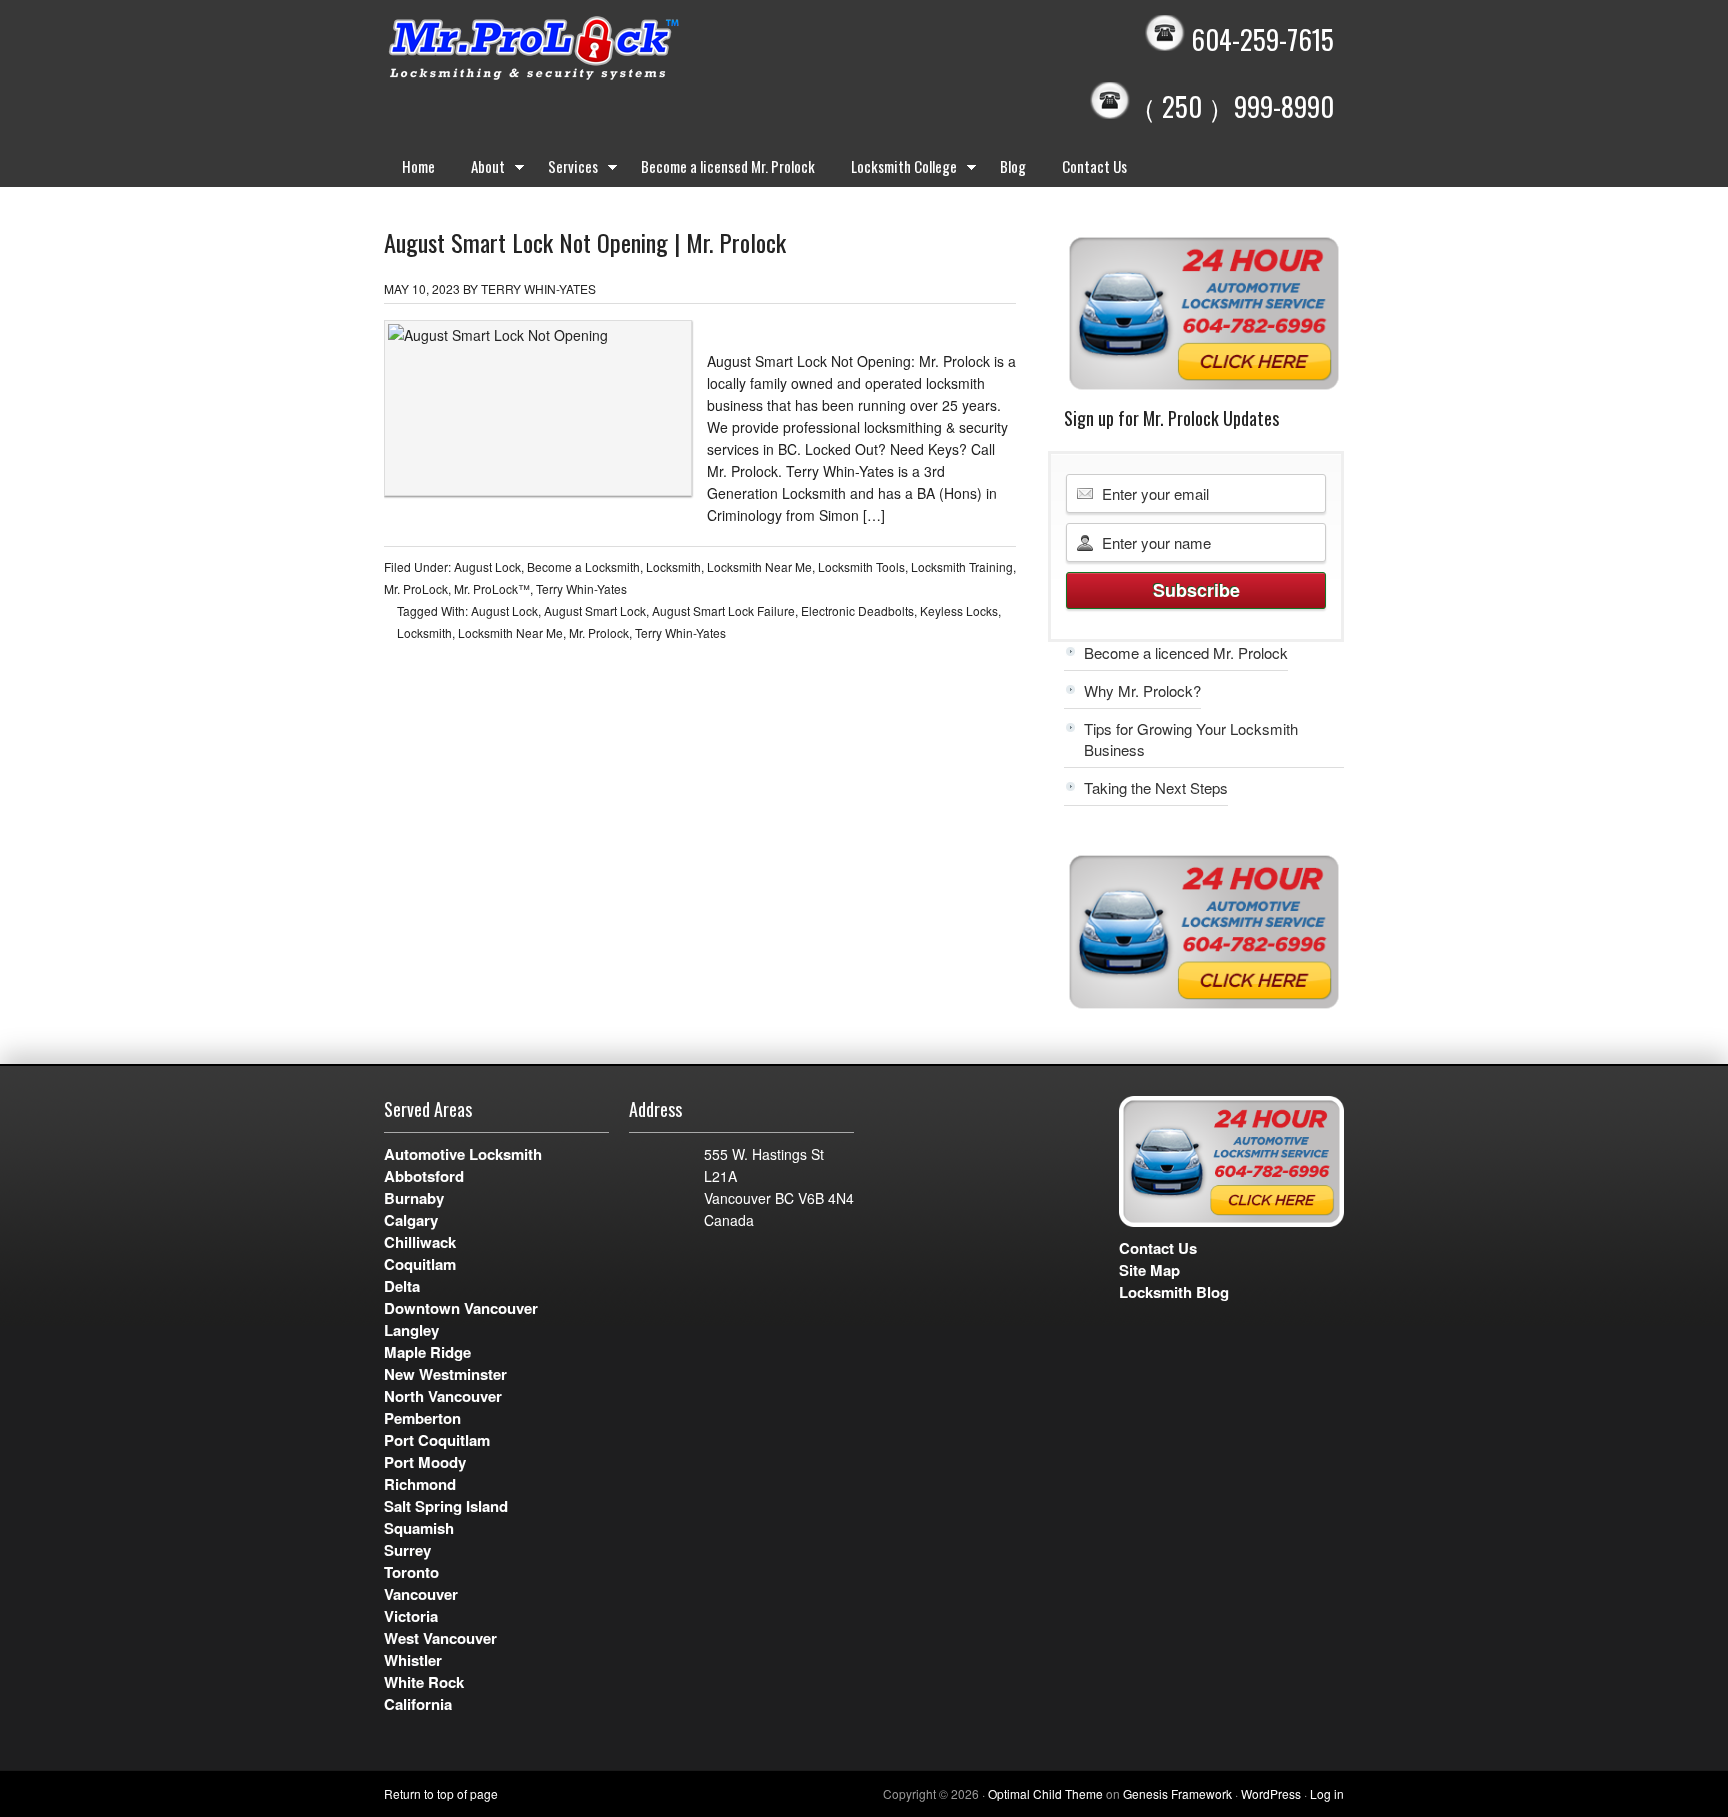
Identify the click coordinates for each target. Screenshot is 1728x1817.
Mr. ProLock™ (492, 588)
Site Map (1149, 1270)
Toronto (411, 1572)
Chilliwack (420, 1242)
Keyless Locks (959, 610)
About (479, 170)
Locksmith (673, 566)
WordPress (1271, 1793)
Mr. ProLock (416, 588)
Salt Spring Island (446, 1506)
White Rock (424, 1682)
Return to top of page (441, 1793)
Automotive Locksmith (463, 1154)
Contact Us (1094, 166)
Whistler (413, 1660)
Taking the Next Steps (1156, 787)
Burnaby (414, 1198)
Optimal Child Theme (1045, 1793)
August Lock (487, 566)
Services (564, 170)
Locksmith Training (962, 566)
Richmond (420, 1484)
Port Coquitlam (437, 1440)
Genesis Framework (1177, 1793)
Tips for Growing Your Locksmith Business (1191, 739)
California (418, 1704)
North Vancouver (443, 1396)
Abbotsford (424, 1176)
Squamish (419, 1528)
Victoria (411, 1616)
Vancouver (421, 1594)
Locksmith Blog (1174, 1292)
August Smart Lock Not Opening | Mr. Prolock (585, 242)
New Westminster (445, 1374)
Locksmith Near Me (759, 566)
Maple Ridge (427, 1352)
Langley (411, 1330)
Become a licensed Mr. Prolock (728, 166)
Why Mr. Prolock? (1142, 690)
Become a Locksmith (583, 566)
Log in (1327, 1793)
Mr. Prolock (574, 50)
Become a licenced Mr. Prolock (1186, 652)
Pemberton (422, 1418)
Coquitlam (420, 1264)
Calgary (411, 1220)
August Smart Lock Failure (723, 610)
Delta (402, 1286)
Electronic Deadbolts (857, 610)
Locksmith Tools (861, 566)
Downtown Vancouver (461, 1308)
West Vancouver (440, 1638)
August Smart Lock (595, 610)
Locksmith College (895, 170)
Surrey (407, 1550)
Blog (1013, 166)
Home (418, 166)
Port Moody (425, 1462)
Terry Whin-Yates (538, 288)
